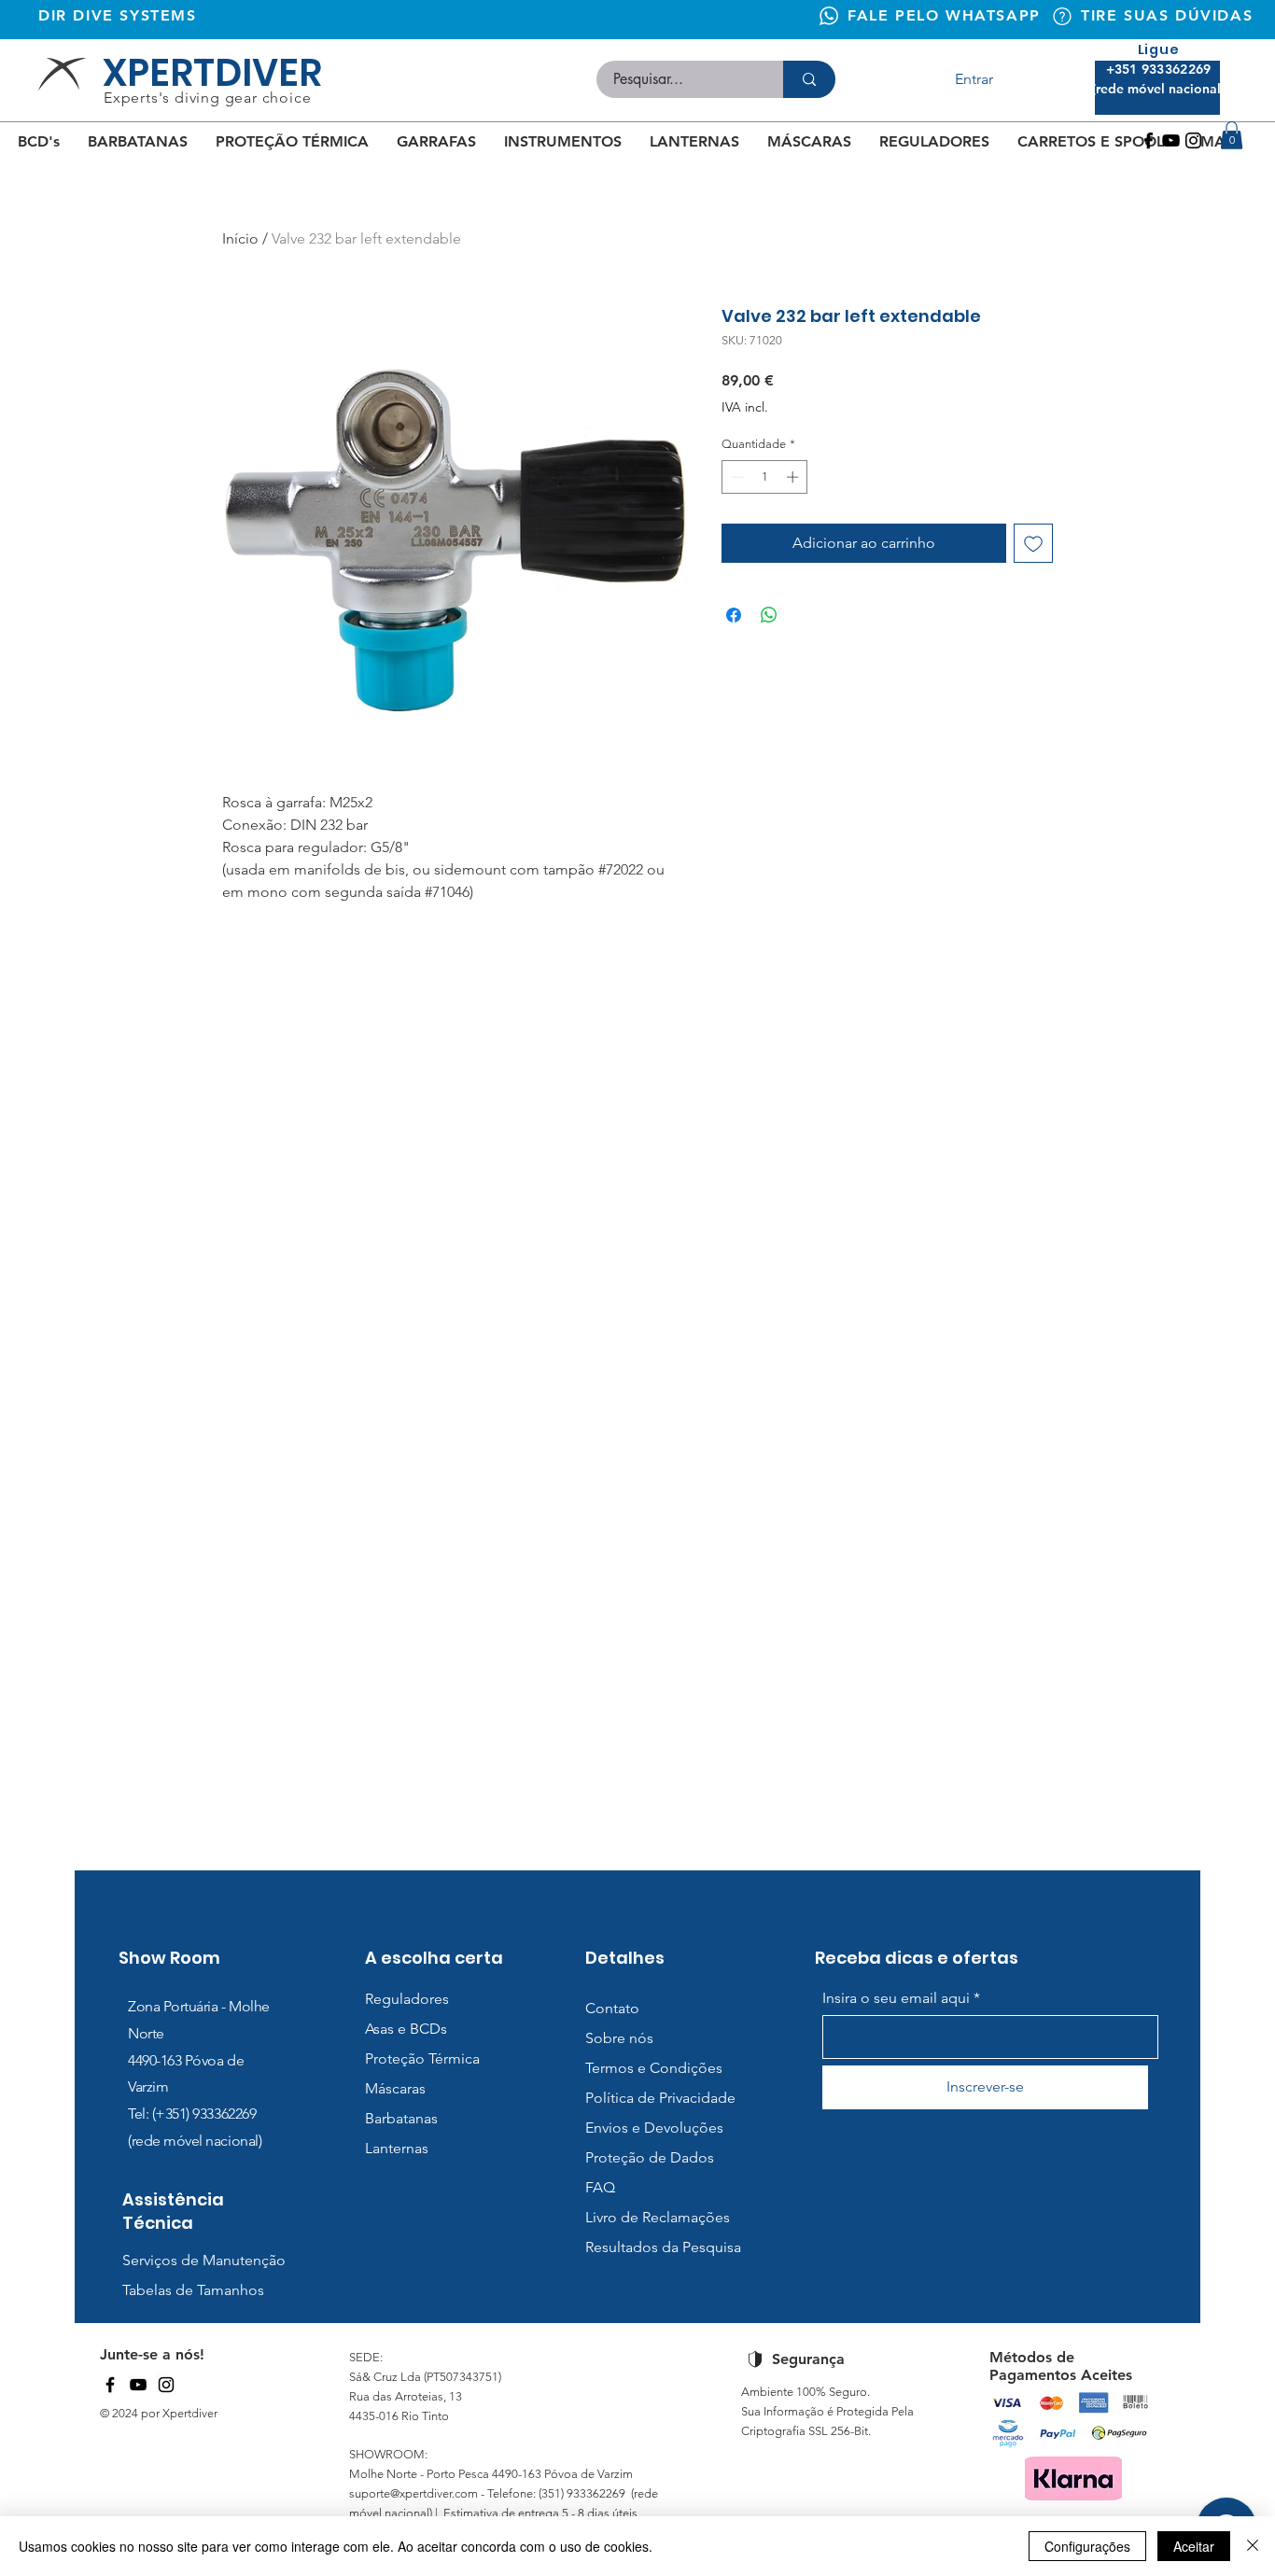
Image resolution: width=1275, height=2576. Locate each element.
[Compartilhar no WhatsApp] (769, 615)
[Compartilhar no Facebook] (734, 615)
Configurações (1087, 2546)
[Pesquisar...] (809, 79)
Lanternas (397, 2148)
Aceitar (1194, 2546)
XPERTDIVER (212, 73)
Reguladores (407, 1999)
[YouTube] (138, 2385)
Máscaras (395, 2088)
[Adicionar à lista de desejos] (1033, 543)
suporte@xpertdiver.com (413, 2493)
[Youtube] (1171, 140)
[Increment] (794, 477)
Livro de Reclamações (658, 2217)
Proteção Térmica (422, 2058)
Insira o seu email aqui (896, 1998)
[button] (1232, 135)
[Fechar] (1253, 2546)
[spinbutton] (765, 477)
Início (240, 238)
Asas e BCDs (406, 2029)
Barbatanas (401, 2118)
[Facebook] (1149, 140)
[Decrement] (736, 477)
